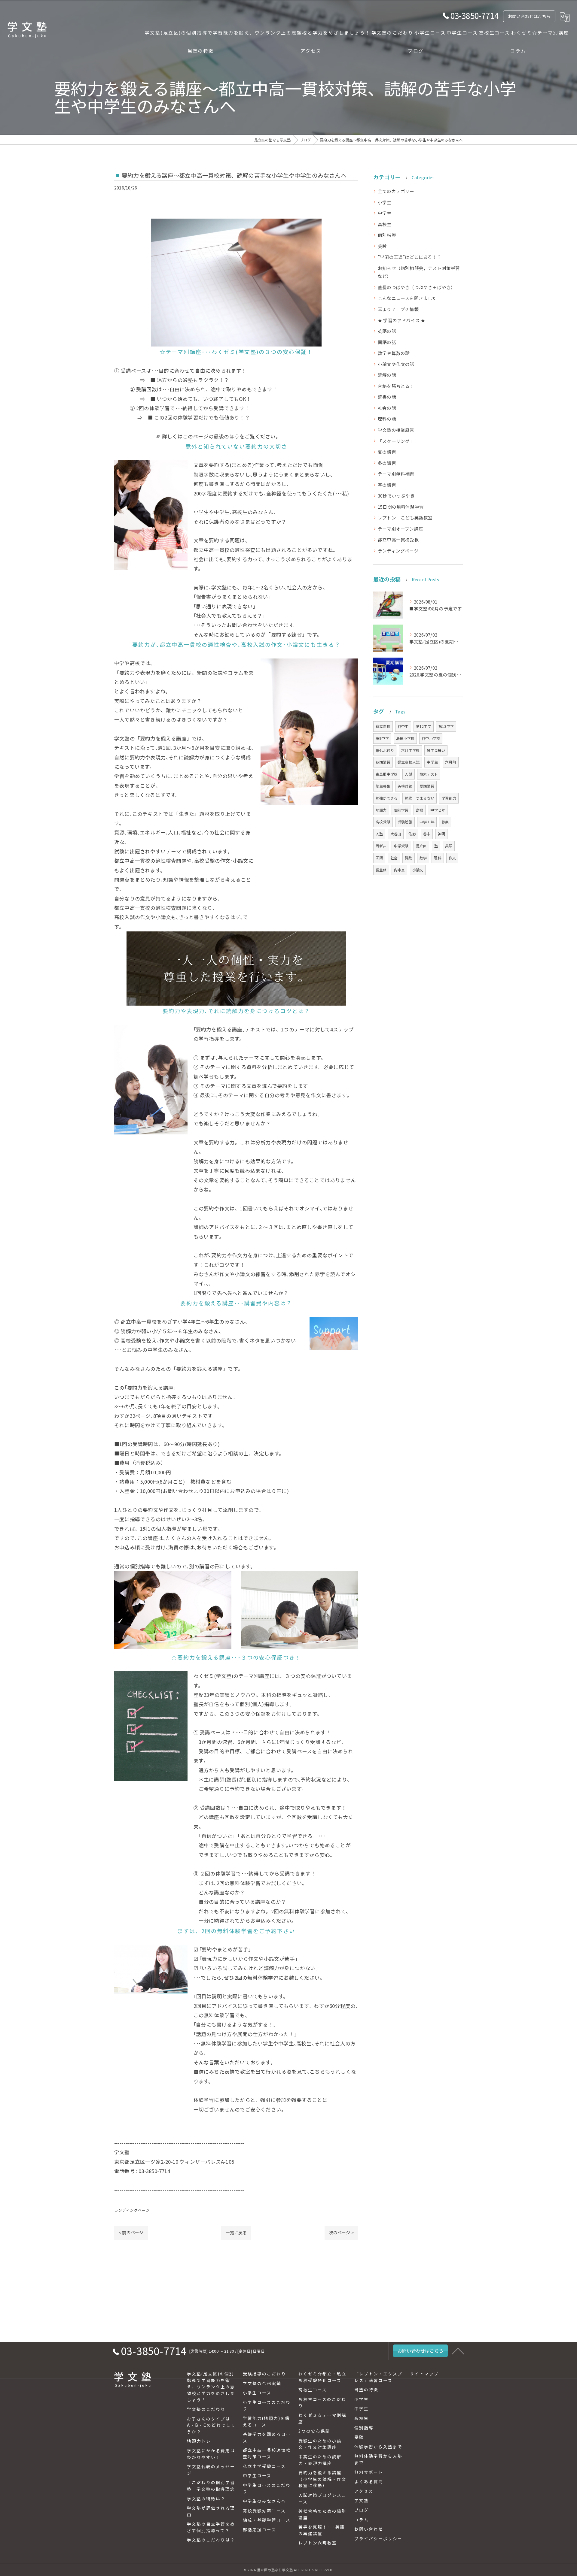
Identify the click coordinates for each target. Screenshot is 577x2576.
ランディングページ (132, 2210)
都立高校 (383, 726)
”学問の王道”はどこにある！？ (410, 257)
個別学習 (401, 810)
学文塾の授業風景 (396, 430)
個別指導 (387, 235)
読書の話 (387, 397)
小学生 (385, 202)
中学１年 (427, 822)
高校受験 (383, 822)
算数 (408, 858)
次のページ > (341, 2232)
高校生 (385, 224)
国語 (379, 858)
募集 (445, 822)
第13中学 (446, 726)
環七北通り (385, 750)
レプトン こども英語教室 (405, 518)
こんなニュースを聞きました (407, 298)
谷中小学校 (431, 738)
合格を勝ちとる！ (396, 386)
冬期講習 (383, 762)
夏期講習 (427, 786)
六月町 (451, 762)
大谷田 (396, 834)
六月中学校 (410, 750)
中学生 (385, 213)
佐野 (412, 834)
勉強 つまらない (420, 798)
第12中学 (424, 726)
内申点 (400, 870)
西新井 (381, 846)
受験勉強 (405, 822)
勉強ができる (387, 798)
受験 (382, 246)
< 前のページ (131, 2232)
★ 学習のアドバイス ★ (401, 320)
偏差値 (381, 870)
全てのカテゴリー (396, 191)
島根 (420, 810)
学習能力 (449, 798)
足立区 (421, 846)
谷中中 (403, 726)
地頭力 (381, 810)
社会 (394, 858)
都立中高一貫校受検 (398, 539)
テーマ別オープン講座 (400, 529)
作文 (452, 858)
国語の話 (387, 342)
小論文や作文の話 (396, 364)
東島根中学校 (387, 774)
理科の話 (387, 419)
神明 (441, 834)
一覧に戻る (236, 2232)
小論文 (418, 870)
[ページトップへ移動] (458, 2351)
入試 (408, 774)
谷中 (427, 834)
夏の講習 (387, 452)
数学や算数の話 (394, 353)
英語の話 (387, 331)
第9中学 (382, 738)
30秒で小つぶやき (396, 496)
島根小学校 (405, 738)
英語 (449, 846)
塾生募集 (383, 786)
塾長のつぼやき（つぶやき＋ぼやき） (417, 287)
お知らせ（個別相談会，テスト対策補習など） (419, 272)
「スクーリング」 (396, 441)
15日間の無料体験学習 (401, 507)
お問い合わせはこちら (529, 16)
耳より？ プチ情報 (398, 309)
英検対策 (405, 786)
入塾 (379, 834)
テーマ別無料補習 (396, 474)
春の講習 (387, 485)
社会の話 (387, 408)
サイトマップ (424, 2374)
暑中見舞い (436, 750)
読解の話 (387, 375)
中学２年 (438, 810)
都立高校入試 (409, 762)
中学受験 (401, 846)
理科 (438, 858)
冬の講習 (387, 463)
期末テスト (429, 774)
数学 (423, 858)
